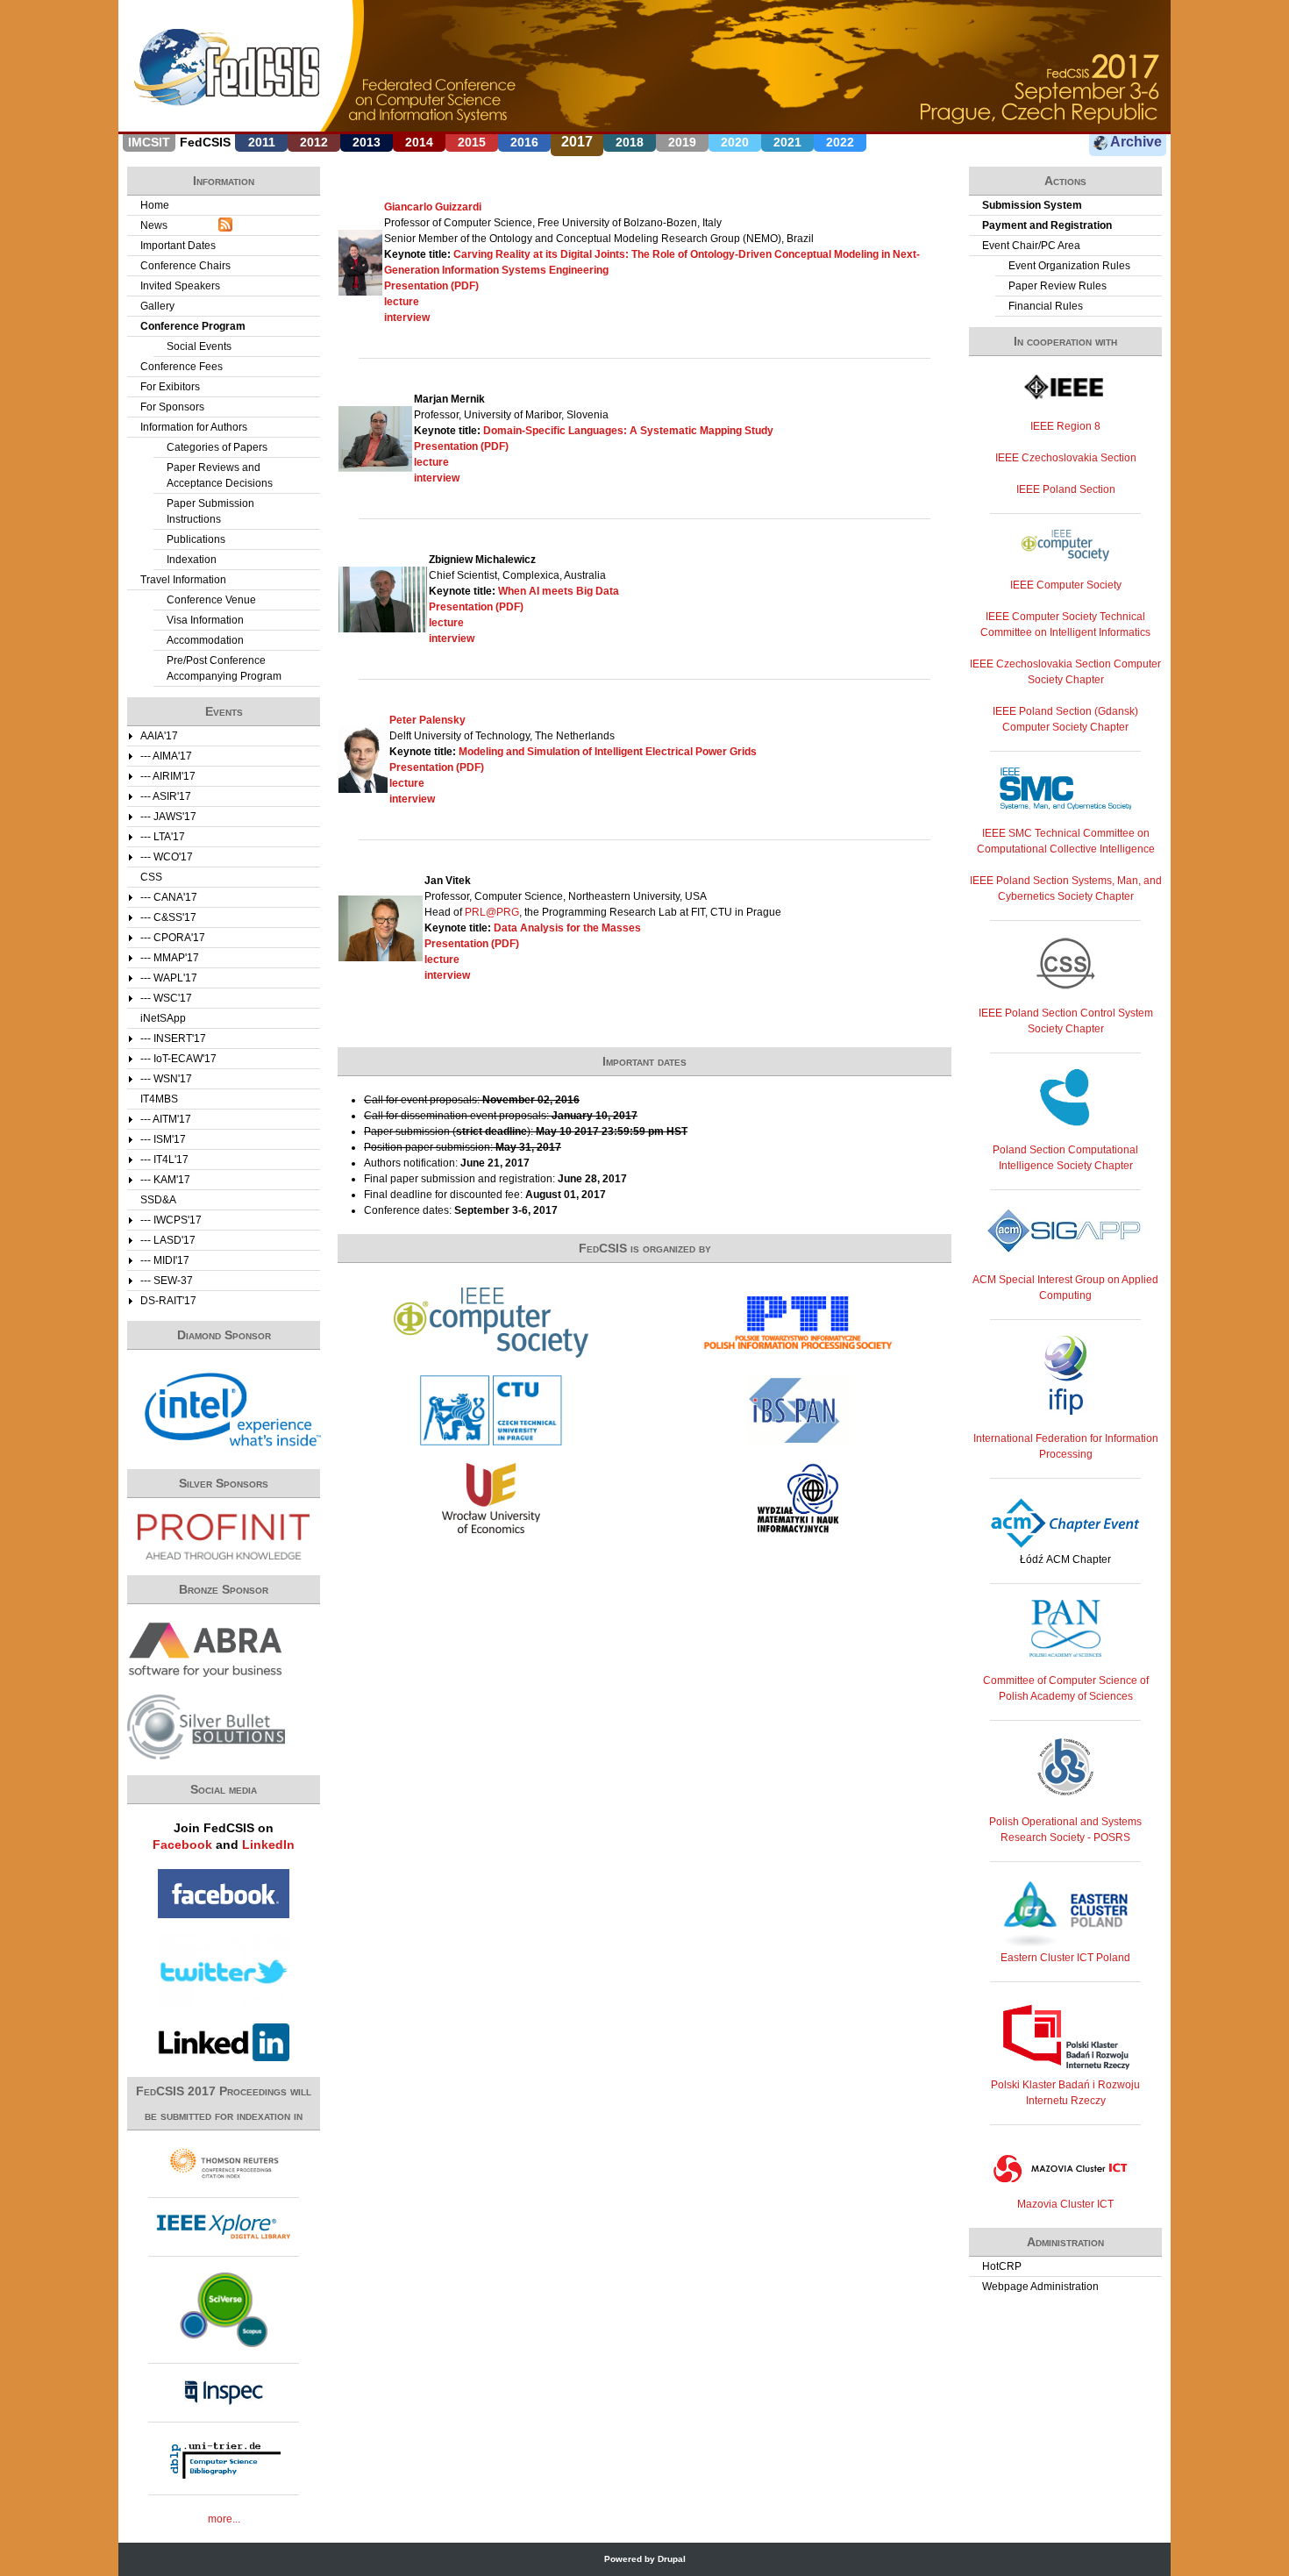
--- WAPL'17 (169, 978)
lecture (402, 302)
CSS (151, 877)
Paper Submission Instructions (210, 511)
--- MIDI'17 (165, 1260)
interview (407, 318)
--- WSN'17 (166, 1079)
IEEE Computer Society (1066, 585)
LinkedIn (268, 1845)
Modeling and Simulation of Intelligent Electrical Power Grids (608, 752)
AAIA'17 (159, 736)
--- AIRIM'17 (168, 776)
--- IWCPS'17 (171, 1220)
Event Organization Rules (1069, 266)
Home (155, 205)
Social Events (199, 346)
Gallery (157, 306)
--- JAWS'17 (168, 817)
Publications (196, 539)
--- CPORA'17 (173, 938)
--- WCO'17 (167, 857)
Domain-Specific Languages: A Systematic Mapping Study (628, 431)
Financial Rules (1046, 306)
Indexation (192, 560)
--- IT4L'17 (164, 1160)
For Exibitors (170, 387)
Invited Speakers (180, 286)
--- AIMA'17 (166, 756)
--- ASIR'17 (166, 796)
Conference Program (193, 326)
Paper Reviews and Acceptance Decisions (220, 475)
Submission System (1032, 205)
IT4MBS (159, 1099)
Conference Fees (182, 367)
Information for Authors (194, 427)
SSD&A (158, 1200)
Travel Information (183, 580)
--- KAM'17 (165, 1180)
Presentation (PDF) (431, 286)
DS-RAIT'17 (168, 1301)
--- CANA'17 (169, 897)
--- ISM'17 (163, 1139)
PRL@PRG (492, 912)
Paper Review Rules (1058, 286)
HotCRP (1002, 2266)
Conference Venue (211, 600)
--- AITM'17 (166, 1119)
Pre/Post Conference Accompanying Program (224, 668)
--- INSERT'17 (173, 1038)
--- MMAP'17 (170, 958)
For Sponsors (172, 407)
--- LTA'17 (163, 837)
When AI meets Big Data (559, 591)
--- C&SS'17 (168, 917)
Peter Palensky (427, 720)
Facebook (182, 1845)
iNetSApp (163, 1018)
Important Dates (178, 246)
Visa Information (205, 620)
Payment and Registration (1047, 225)
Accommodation (205, 640)
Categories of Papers (217, 447)
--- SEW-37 (167, 1281)
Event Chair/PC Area (1031, 246)
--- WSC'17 (166, 998)
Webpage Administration (1040, 2287)
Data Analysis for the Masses (567, 928)
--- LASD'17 (168, 1240)
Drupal (672, 2559)
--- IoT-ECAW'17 (178, 1059)
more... (224, 2519)
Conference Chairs (185, 266)
